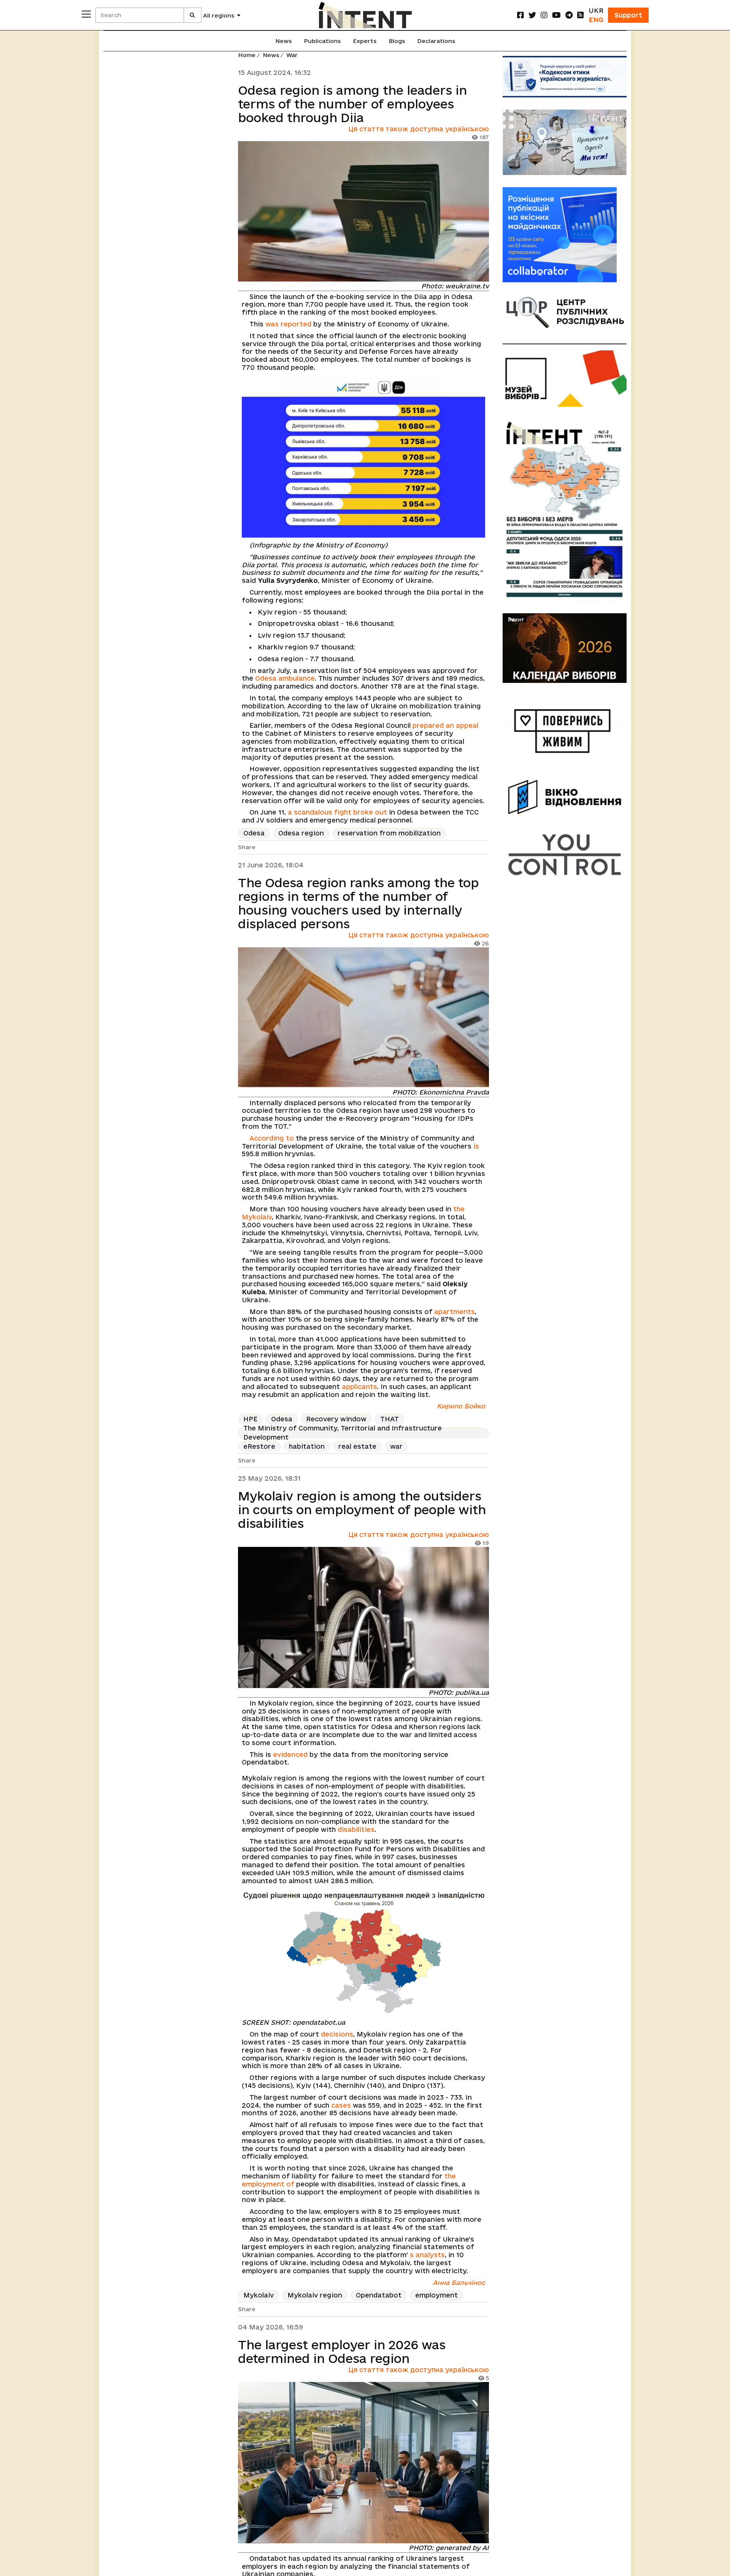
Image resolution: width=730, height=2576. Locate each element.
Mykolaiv (259, 2295)
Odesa (254, 833)
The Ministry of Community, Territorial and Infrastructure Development (343, 1433)
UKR (596, 10)
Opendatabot (379, 2295)
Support (628, 15)
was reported (288, 324)
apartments (455, 1312)
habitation (307, 1446)
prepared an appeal (445, 725)
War (292, 55)
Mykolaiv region (315, 2295)
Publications (322, 41)
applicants (359, 1387)
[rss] (581, 15)
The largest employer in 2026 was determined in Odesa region (342, 2352)
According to (272, 1138)
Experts (365, 41)
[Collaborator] (565, 235)
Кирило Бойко (461, 1406)
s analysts (427, 2255)
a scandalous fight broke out (337, 812)
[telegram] (569, 15)
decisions (337, 2034)
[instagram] (544, 15)
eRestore (259, 1446)
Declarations (436, 41)
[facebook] (521, 15)
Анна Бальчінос (459, 2282)
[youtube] (556, 15)
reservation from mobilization (389, 833)
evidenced (290, 1754)
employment (436, 2295)
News (283, 41)
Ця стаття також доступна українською (419, 129)
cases (341, 2105)
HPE (250, 1419)
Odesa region (301, 833)
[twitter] (532, 15)
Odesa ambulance (285, 678)
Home (247, 55)
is (476, 1146)
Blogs (397, 41)
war (396, 1446)
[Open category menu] (86, 14)
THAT (390, 1419)
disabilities (356, 1829)
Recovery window (336, 1419)
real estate (357, 1446)
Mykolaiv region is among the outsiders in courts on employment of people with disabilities (362, 1510)
